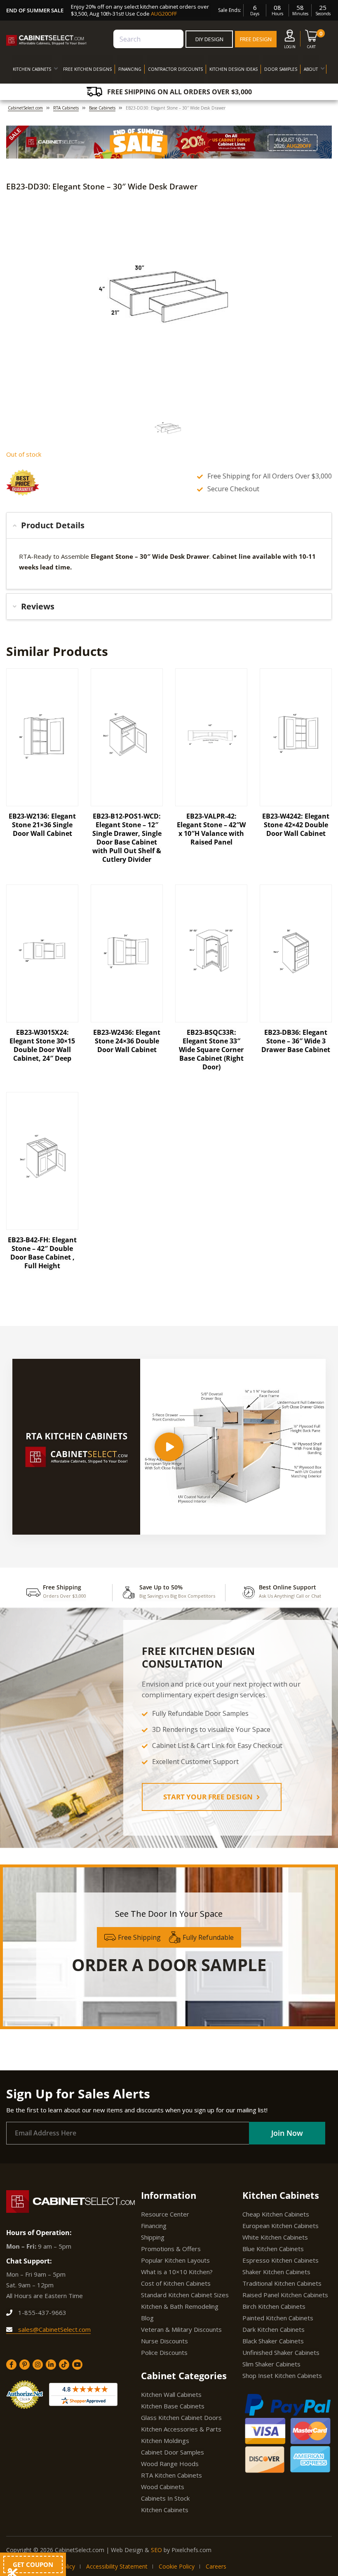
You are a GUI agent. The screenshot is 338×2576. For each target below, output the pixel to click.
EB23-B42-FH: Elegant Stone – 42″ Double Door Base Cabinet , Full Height (42, 1253)
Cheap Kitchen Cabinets (276, 2214)
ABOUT (311, 69)
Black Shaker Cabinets (273, 2341)
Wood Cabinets (163, 2487)
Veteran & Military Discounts (181, 2329)
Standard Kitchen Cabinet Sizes (185, 2295)
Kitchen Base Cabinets (173, 2406)
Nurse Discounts (164, 2341)
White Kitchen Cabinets (275, 2237)
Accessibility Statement (117, 2566)
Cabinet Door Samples (173, 2452)
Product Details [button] (53, 525)
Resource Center (165, 2214)
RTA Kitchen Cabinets (171, 2475)
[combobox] (148, 39)
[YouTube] (77, 2365)
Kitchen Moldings (165, 2441)
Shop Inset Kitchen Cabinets (282, 2375)
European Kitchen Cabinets (280, 2226)
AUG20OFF (164, 14)
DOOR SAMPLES (281, 69)
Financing (154, 2226)
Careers (216, 2566)
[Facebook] (11, 2365)
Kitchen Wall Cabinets (171, 2394)
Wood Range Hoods (170, 2464)
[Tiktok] (64, 2365)
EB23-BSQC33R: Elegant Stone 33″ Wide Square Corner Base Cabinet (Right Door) (211, 1050)
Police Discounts (164, 2352)
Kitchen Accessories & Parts (181, 2429)
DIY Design (209, 39)
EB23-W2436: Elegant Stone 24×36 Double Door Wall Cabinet (127, 1041)
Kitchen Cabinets (165, 2510)
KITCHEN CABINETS (32, 69)
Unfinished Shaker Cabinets (281, 2352)
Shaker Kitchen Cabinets (276, 2272)
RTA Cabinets (66, 108)
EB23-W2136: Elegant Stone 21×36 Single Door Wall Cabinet (42, 825)
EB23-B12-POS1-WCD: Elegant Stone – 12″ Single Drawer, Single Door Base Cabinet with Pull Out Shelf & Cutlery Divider (127, 838)
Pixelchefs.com (191, 2550)
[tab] (169, 525)
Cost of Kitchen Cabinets (176, 2283)
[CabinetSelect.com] (46, 40)
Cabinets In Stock (165, 2498)
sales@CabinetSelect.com (54, 2329)
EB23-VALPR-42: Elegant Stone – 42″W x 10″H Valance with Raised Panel (211, 829)
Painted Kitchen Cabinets (278, 2318)
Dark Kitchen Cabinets (273, 2329)
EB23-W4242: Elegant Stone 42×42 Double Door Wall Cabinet (296, 825)
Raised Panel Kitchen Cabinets (285, 2295)
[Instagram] (38, 2365)
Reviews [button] (38, 606)
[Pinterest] (25, 2365)
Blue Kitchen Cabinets (273, 2249)
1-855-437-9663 (41, 2312)
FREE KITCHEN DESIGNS (87, 69)
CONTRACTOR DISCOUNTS (175, 69)
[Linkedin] (51, 2365)
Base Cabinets (102, 108)
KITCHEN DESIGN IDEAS (234, 69)
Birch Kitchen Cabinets (274, 2306)
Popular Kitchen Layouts (175, 2260)
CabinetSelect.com (25, 108)
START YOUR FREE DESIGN (209, 1797)
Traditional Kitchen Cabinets (282, 2283)
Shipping (153, 2237)
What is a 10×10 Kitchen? (177, 2272)
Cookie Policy (177, 2566)
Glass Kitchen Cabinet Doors (181, 2417)
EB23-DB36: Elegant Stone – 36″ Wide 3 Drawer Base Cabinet (296, 1041)
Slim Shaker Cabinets (271, 2364)
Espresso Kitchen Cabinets (280, 2260)
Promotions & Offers (171, 2249)
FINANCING (130, 69)
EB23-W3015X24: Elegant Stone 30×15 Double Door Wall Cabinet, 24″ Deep (42, 1045)
